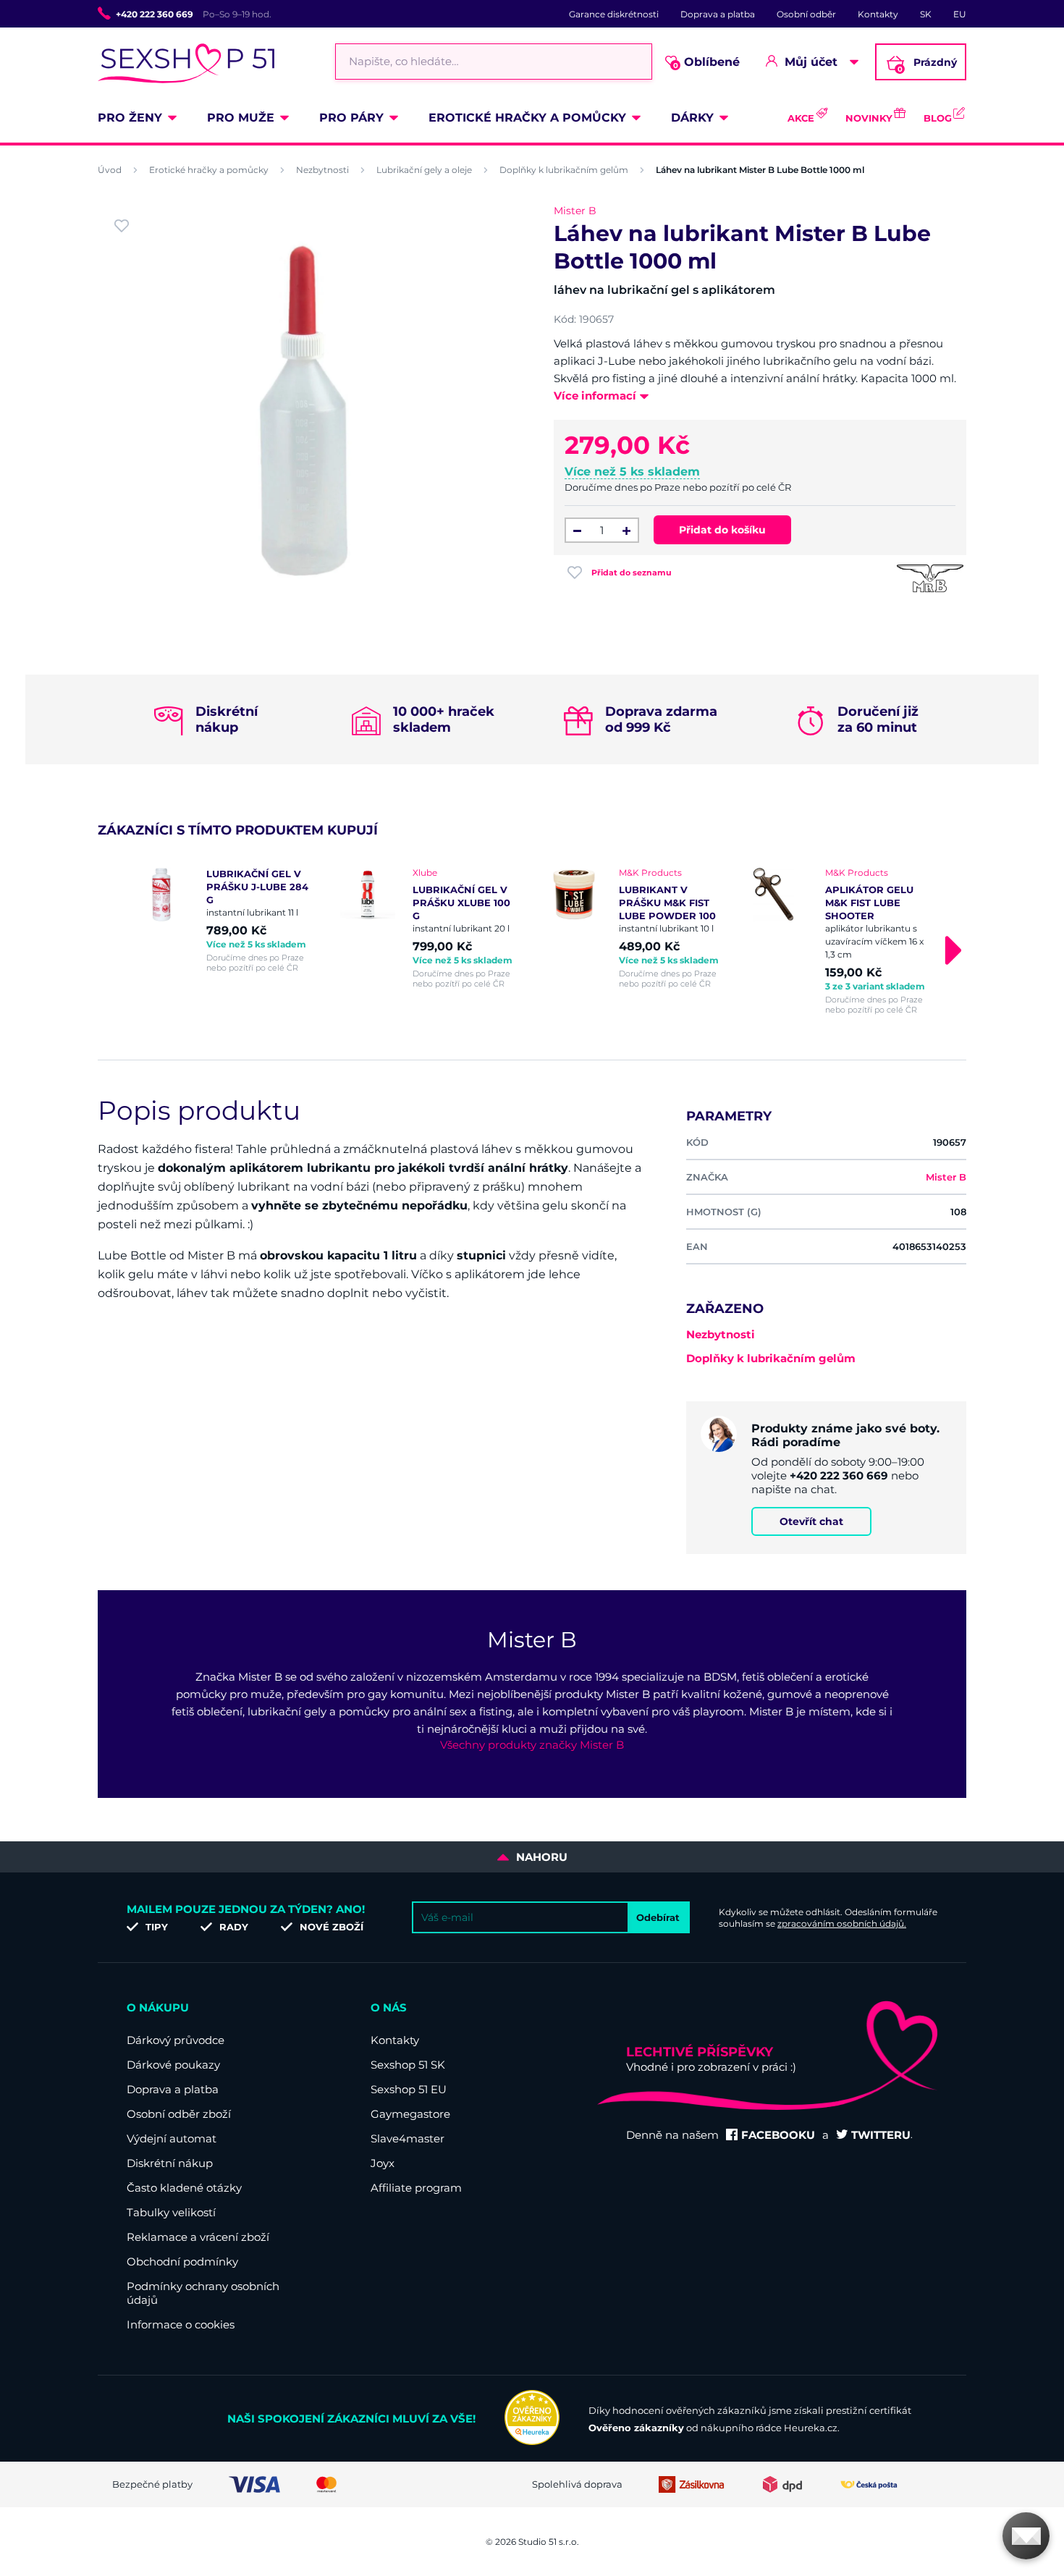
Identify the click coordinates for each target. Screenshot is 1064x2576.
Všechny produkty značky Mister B (532, 1745)
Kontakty (878, 14)
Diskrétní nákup (170, 2163)
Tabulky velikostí (171, 2212)
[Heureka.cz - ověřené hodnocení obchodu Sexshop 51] (532, 2441)
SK (926, 14)
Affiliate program (416, 2188)
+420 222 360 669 (155, 14)
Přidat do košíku (722, 530)
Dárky (692, 118)
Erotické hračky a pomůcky (527, 118)
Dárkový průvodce (176, 2040)
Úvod (110, 170)
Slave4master (408, 2138)
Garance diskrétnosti (614, 14)
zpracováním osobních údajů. (842, 1923)
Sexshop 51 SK (408, 2065)
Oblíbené (707, 63)
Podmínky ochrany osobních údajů (203, 2293)
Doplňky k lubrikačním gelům (564, 170)
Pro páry (351, 118)
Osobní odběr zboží (179, 2114)
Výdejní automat (172, 2138)
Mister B (575, 211)
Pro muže (241, 118)
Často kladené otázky (184, 2188)
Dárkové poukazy (173, 2065)
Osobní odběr (806, 14)
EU (960, 14)
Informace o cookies (181, 2324)
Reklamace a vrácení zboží (198, 2237)
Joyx (383, 2163)
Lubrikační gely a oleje (424, 170)
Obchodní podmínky (182, 2262)
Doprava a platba (718, 14)
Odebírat (658, 1917)
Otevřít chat (811, 1521)
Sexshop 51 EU (409, 2089)
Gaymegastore (410, 2114)
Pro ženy (130, 118)
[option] (223, 920)
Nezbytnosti (322, 170)
